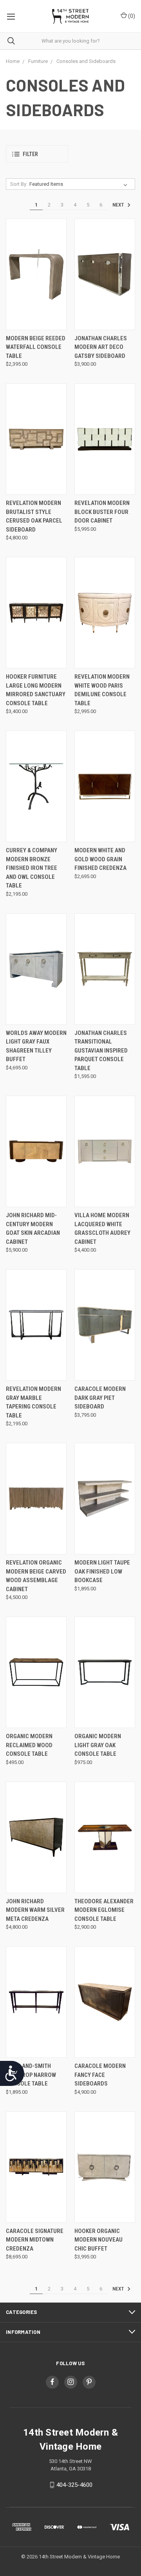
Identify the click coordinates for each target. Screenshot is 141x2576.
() (131, 16)
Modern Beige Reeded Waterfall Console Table (36, 347)
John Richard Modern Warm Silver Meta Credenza (35, 1910)
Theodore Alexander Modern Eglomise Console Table (104, 1910)
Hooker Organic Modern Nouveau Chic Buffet (99, 2240)
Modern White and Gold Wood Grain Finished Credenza (100, 859)
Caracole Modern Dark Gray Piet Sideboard (100, 1398)
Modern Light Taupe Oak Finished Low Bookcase (102, 1571)
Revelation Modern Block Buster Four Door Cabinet (102, 512)
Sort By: (19, 184)
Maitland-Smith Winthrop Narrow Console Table (31, 2075)
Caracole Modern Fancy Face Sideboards (100, 2075)
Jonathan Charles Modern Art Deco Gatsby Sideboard (101, 347)
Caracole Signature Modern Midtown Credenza (35, 2240)
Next (119, 205)
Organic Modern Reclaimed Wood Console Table (29, 1745)
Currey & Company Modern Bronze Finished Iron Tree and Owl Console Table (32, 868)
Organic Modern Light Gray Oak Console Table (98, 1745)
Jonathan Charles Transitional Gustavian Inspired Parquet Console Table (101, 1051)
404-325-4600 (74, 2485)
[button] (37, 154)
